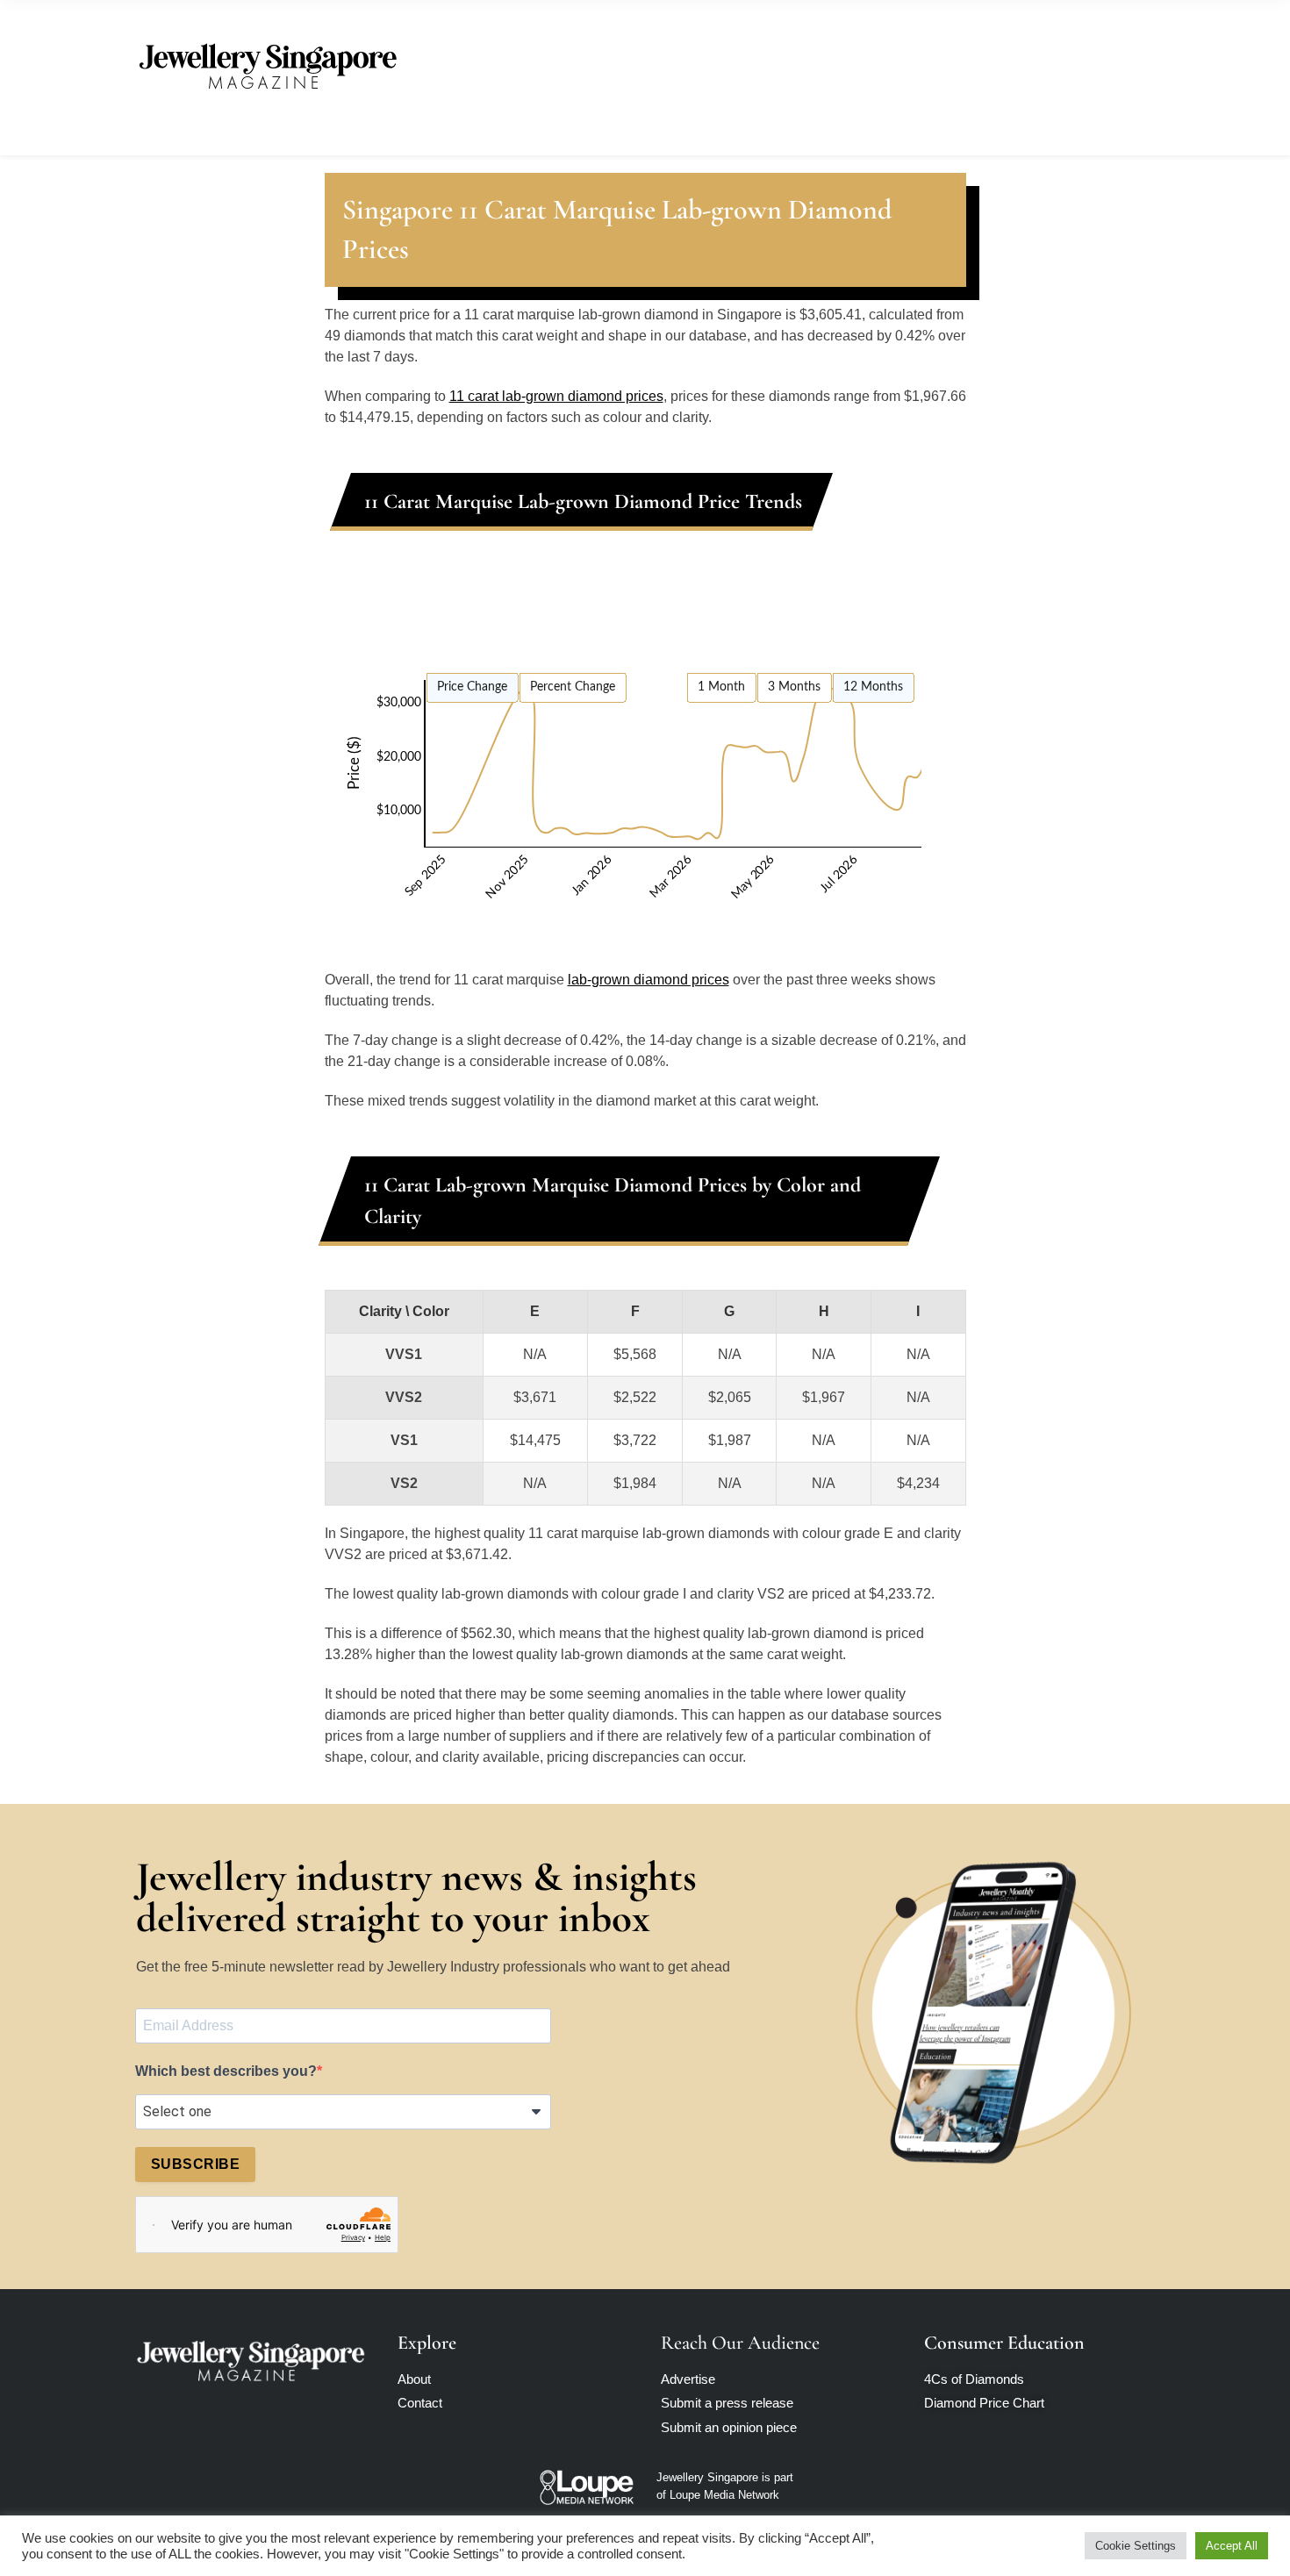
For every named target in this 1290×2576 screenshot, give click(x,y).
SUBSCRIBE (195, 2164)
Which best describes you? (226, 2071)
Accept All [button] (1232, 2546)
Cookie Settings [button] (1136, 2546)
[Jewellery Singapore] (268, 64)
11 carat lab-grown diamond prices (556, 396)
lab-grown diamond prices (649, 980)
